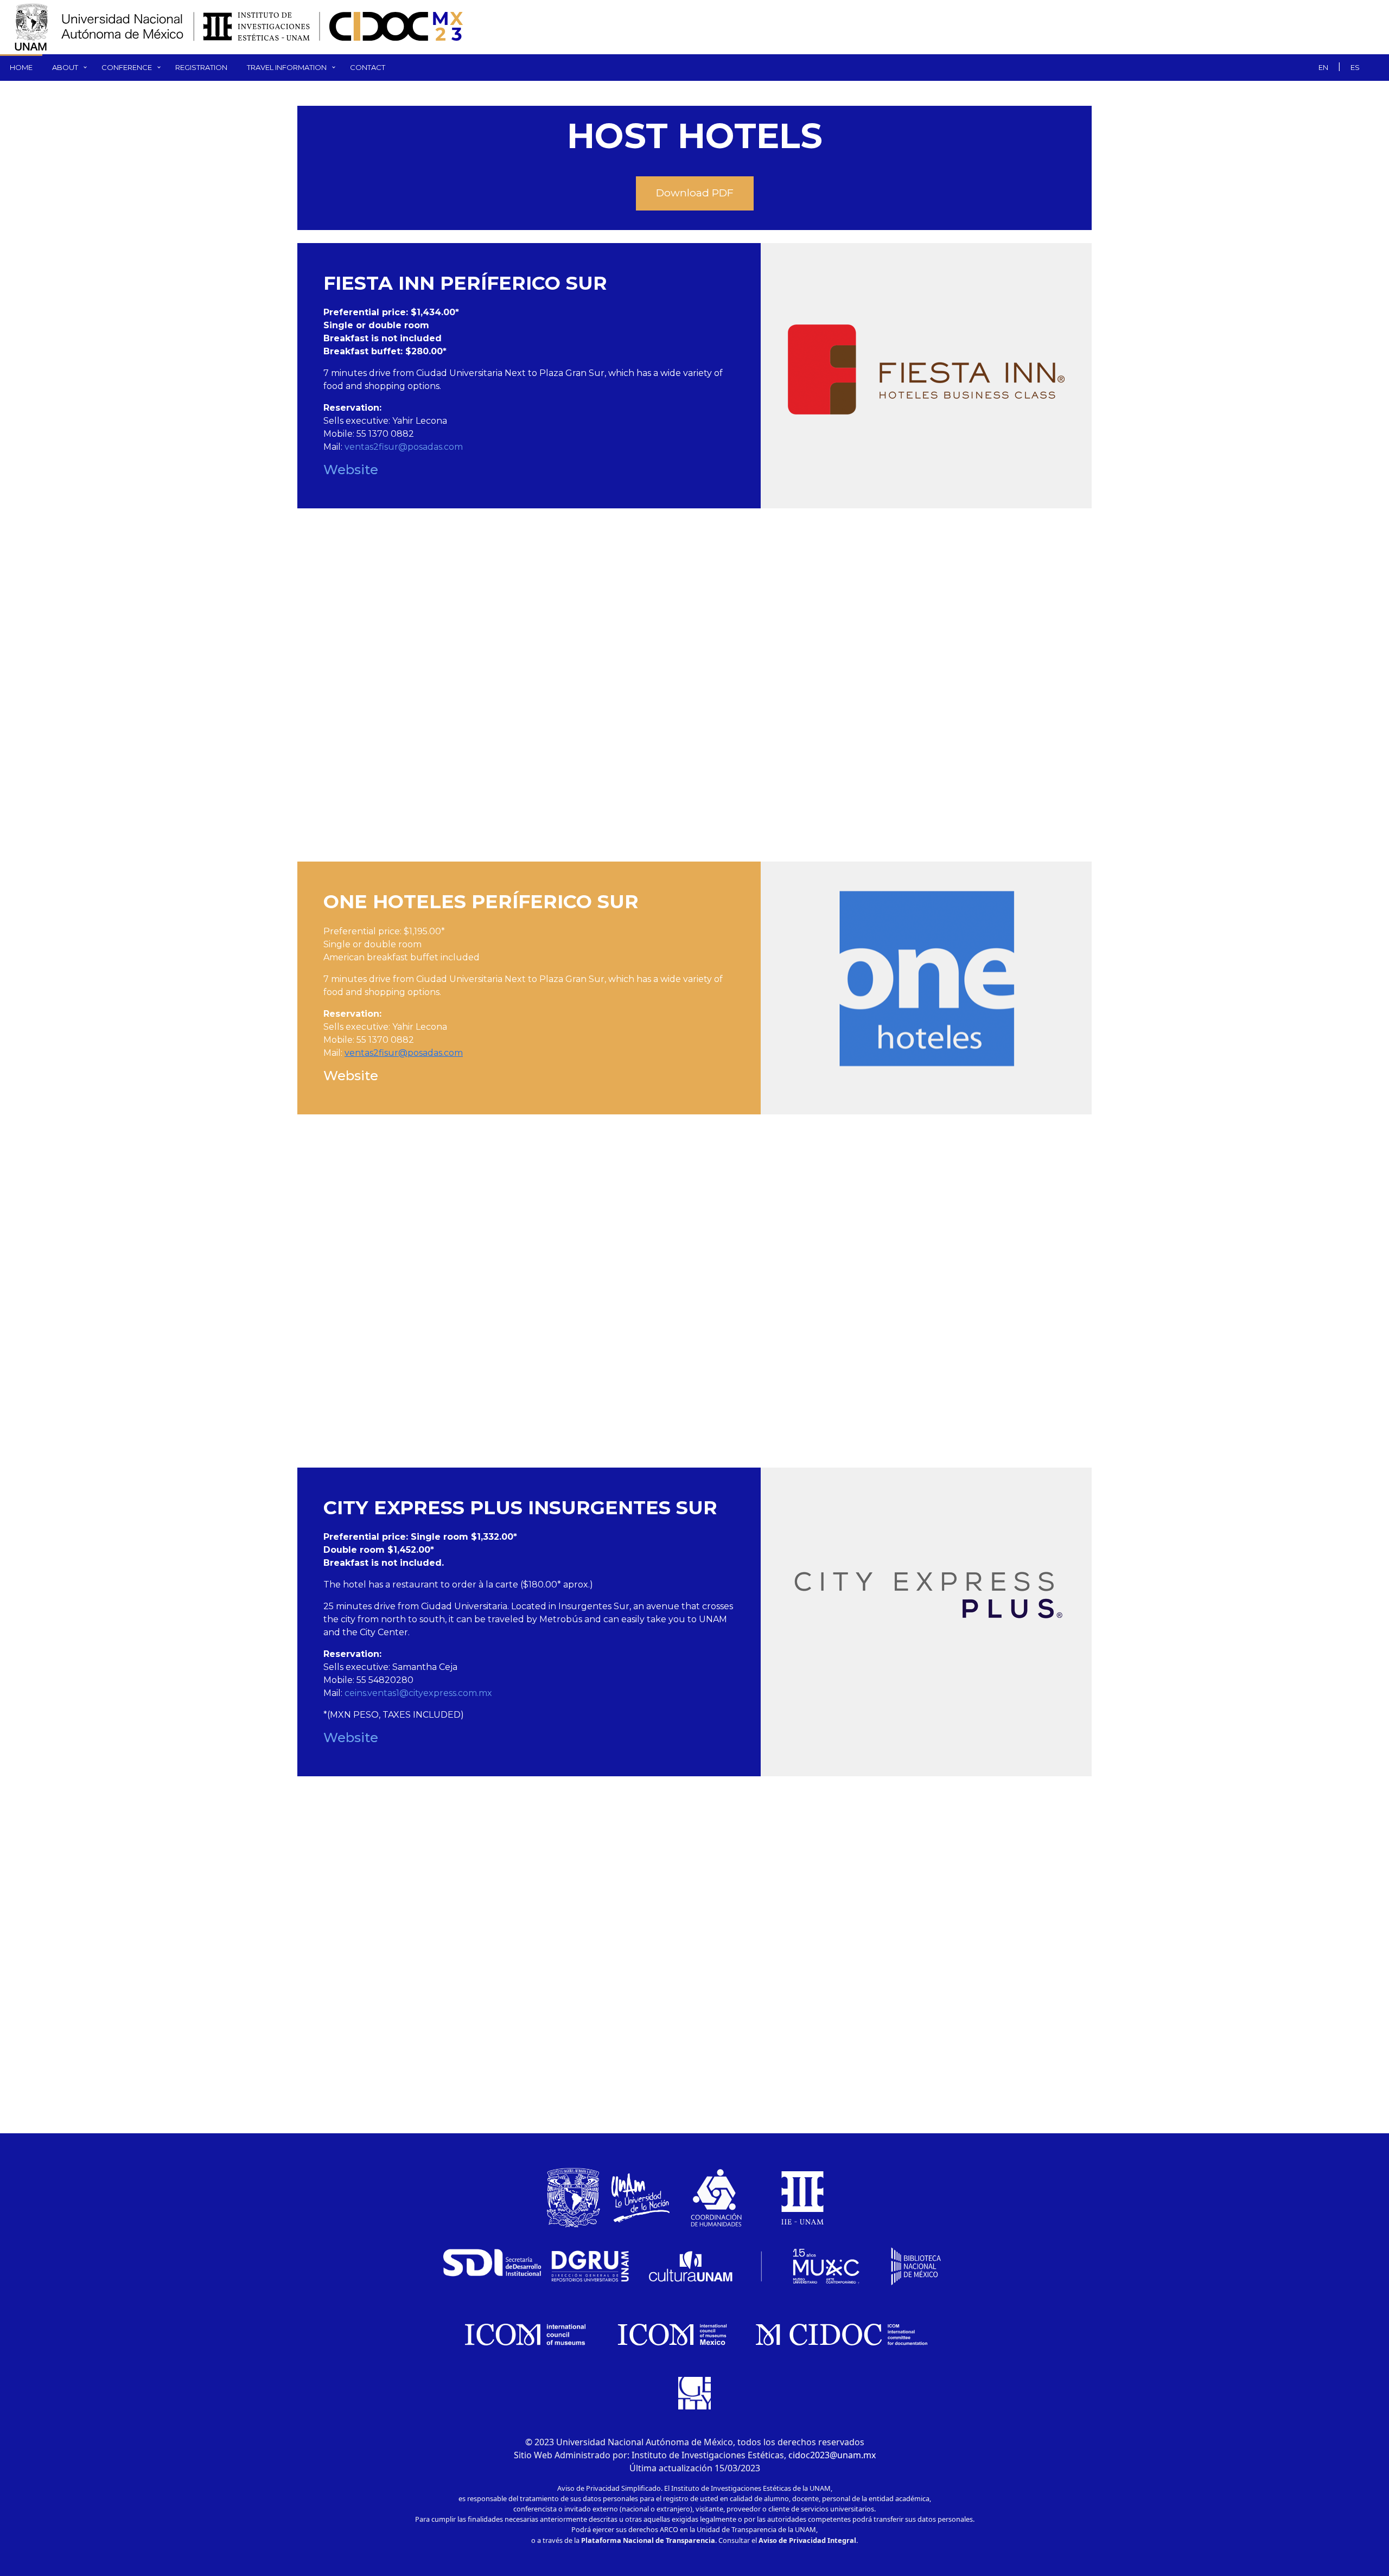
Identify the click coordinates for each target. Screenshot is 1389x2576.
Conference (127, 67)
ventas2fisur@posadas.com (404, 447)
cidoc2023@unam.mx (832, 2455)
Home (21, 67)
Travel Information (287, 67)
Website (351, 470)
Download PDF (695, 193)
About (65, 67)
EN (1323, 67)
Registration (201, 67)
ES (1355, 67)
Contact (368, 67)
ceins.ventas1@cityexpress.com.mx (418, 1693)
